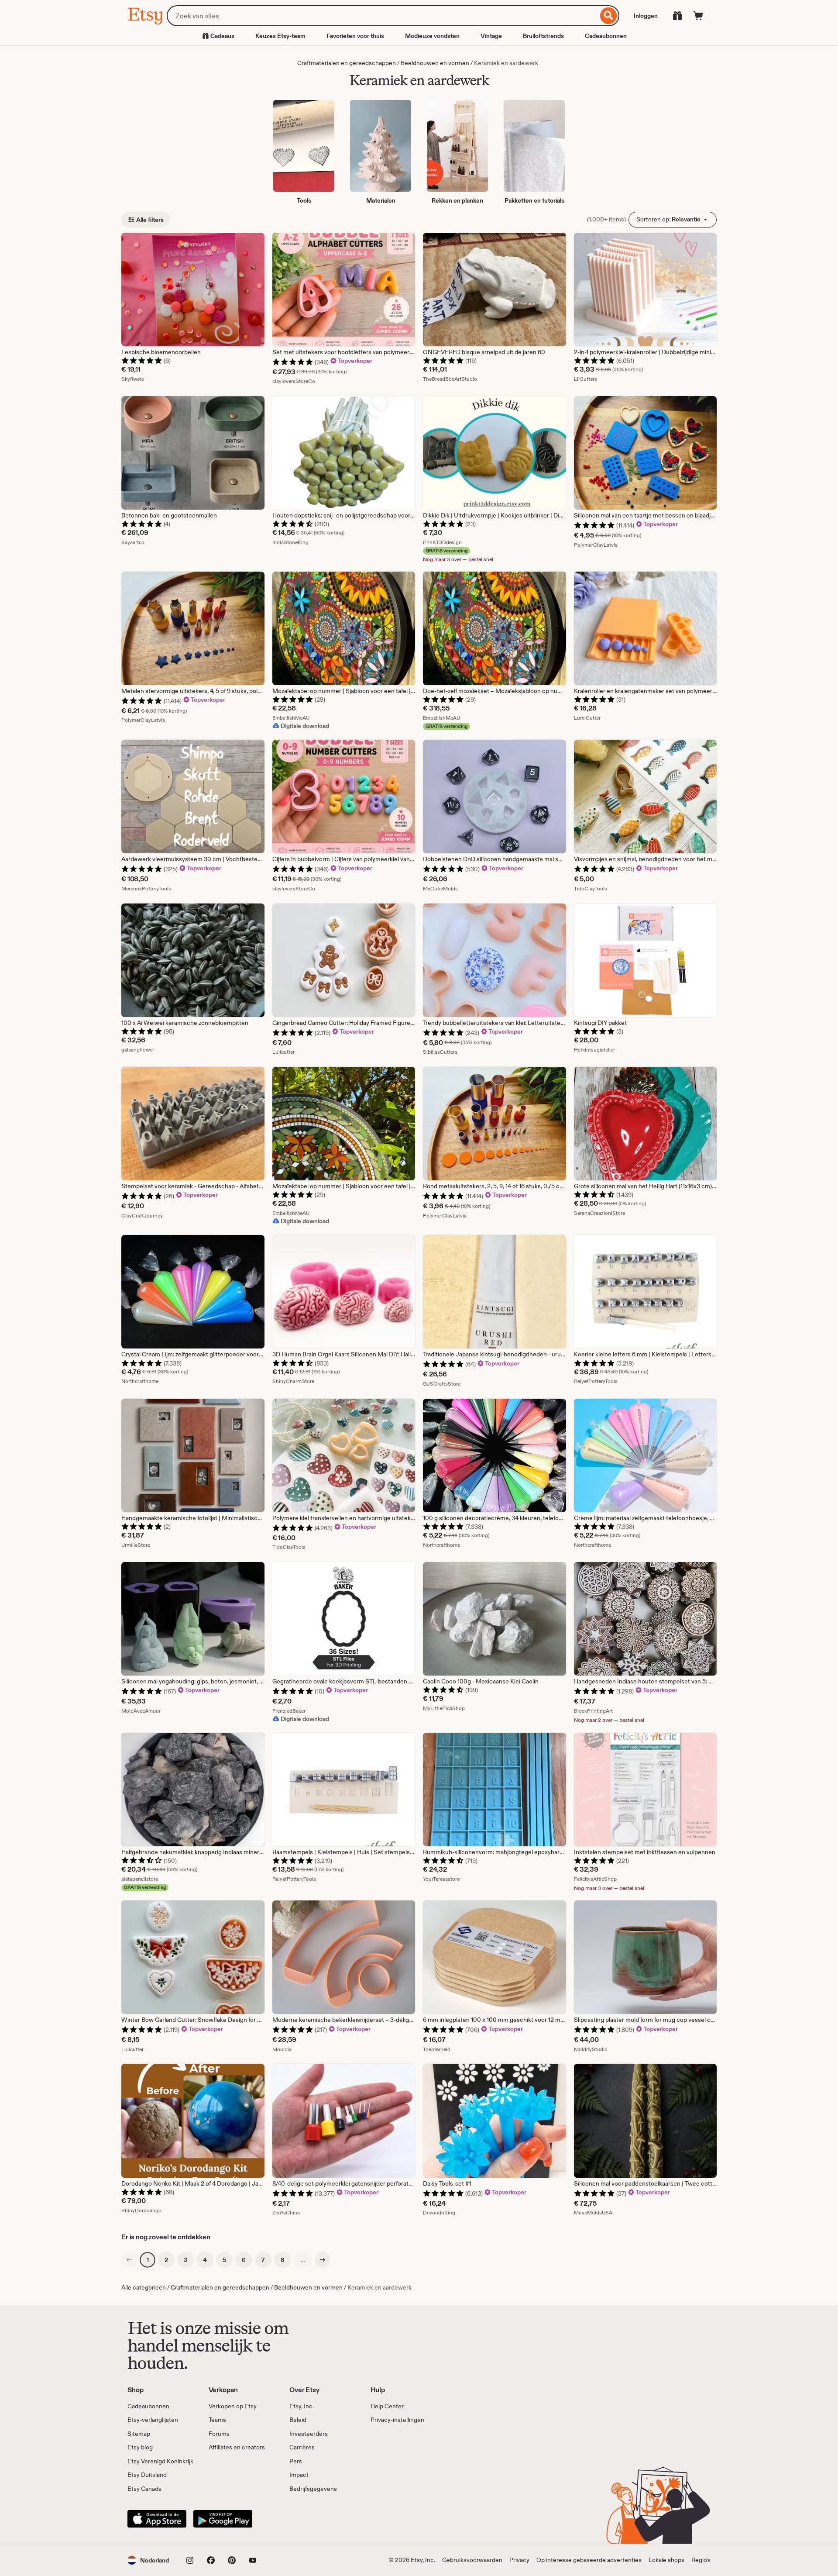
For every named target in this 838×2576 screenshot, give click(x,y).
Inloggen (646, 16)
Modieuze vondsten (432, 36)
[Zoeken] (609, 16)
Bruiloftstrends (543, 36)
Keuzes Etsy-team (280, 36)
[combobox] (382, 16)
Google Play (223, 2519)
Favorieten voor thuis (355, 36)
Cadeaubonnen (606, 36)
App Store (157, 2519)
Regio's (701, 2560)
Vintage (491, 36)
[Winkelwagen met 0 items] (698, 16)
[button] (148, 2560)
